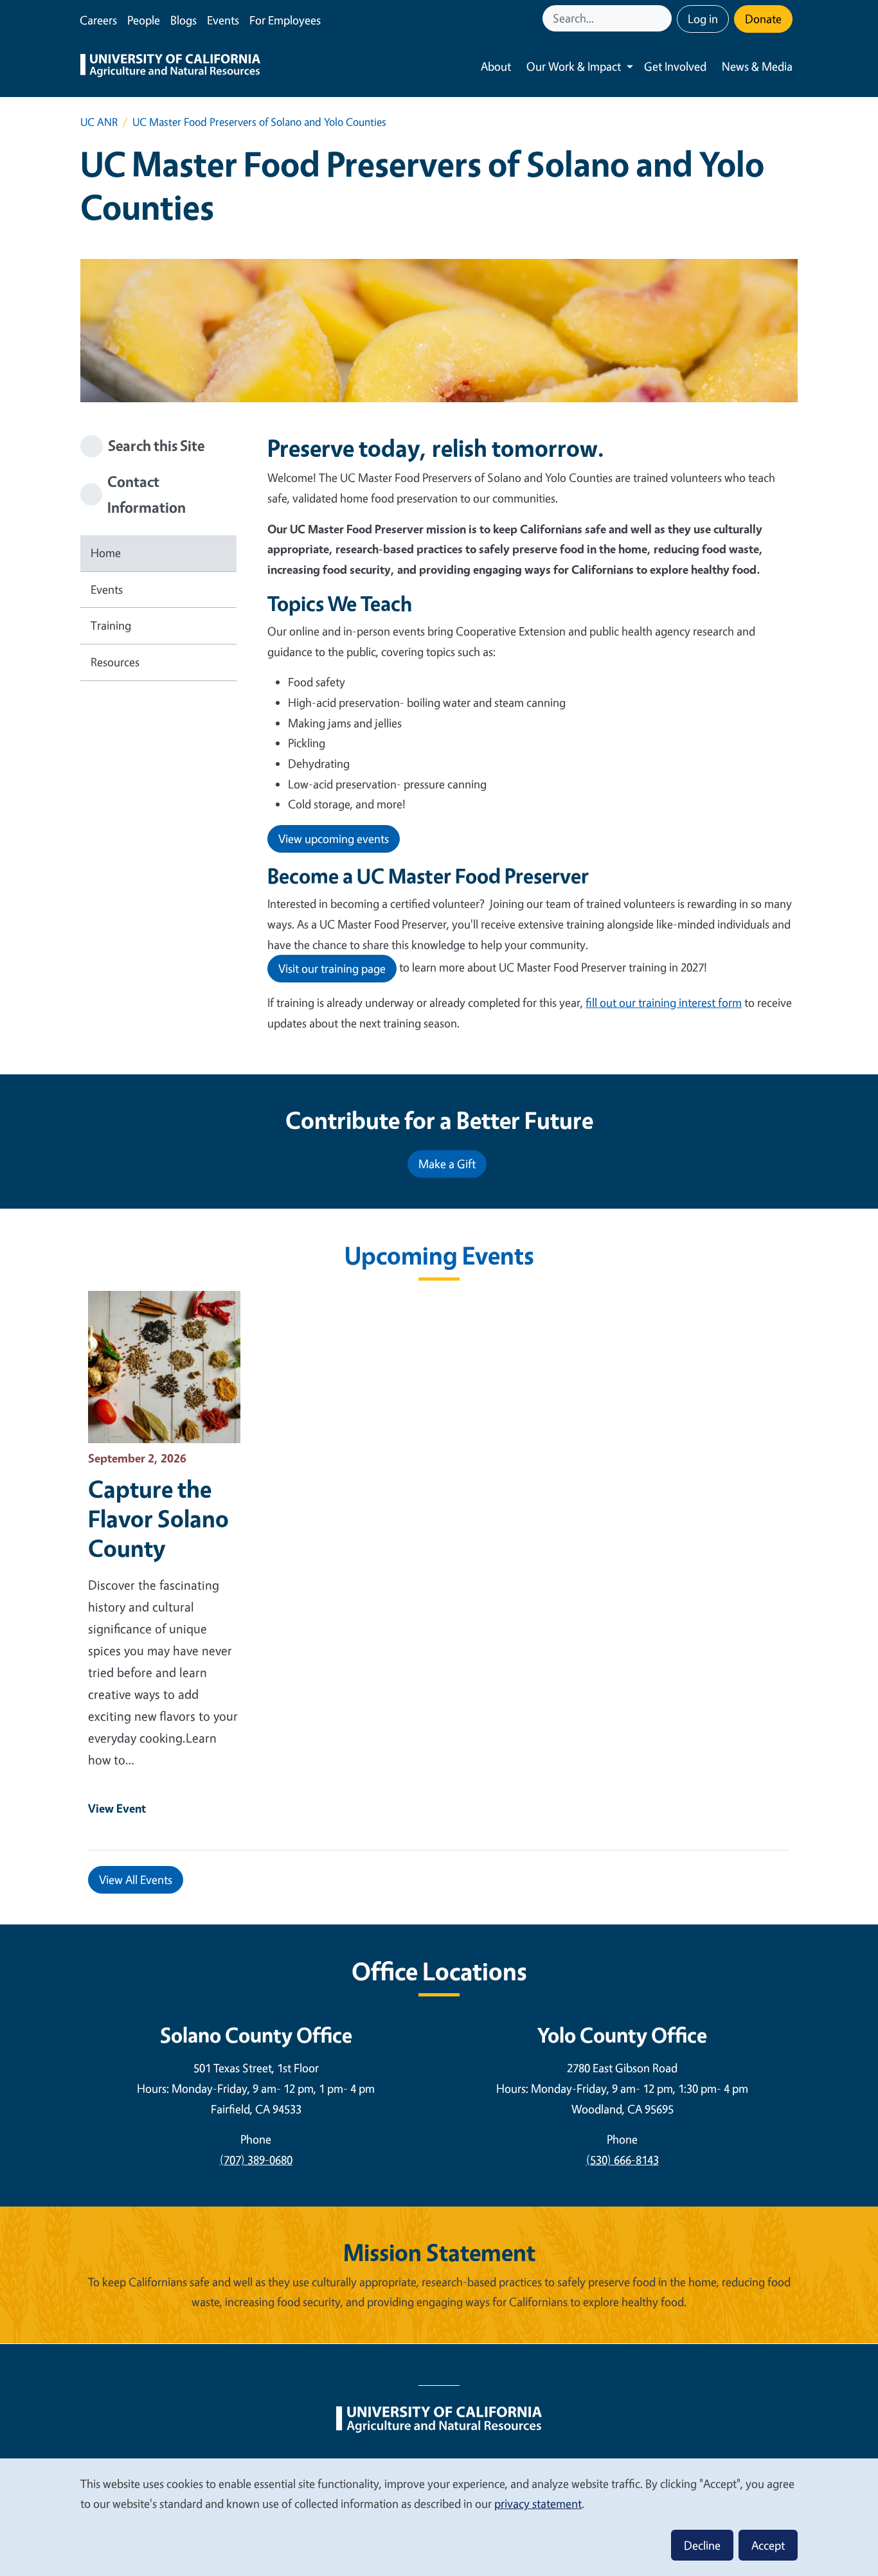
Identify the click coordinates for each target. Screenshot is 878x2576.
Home (106, 553)
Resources (115, 662)
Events (223, 20)
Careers (98, 20)
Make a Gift (447, 1164)
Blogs (184, 20)
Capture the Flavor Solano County (158, 1518)
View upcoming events (334, 839)
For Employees (285, 20)
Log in (703, 19)
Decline (702, 2545)
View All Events (136, 1879)
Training (111, 625)
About (496, 66)
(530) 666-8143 (623, 2160)
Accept (768, 2545)
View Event (117, 1808)
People (144, 20)
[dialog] (439, 2517)
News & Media (757, 66)
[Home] (170, 67)
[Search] (663, 18)
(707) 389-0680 (256, 2160)
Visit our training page (332, 968)
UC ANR (99, 122)
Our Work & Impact (574, 66)
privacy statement (538, 2503)
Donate (763, 19)
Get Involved (675, 66)
